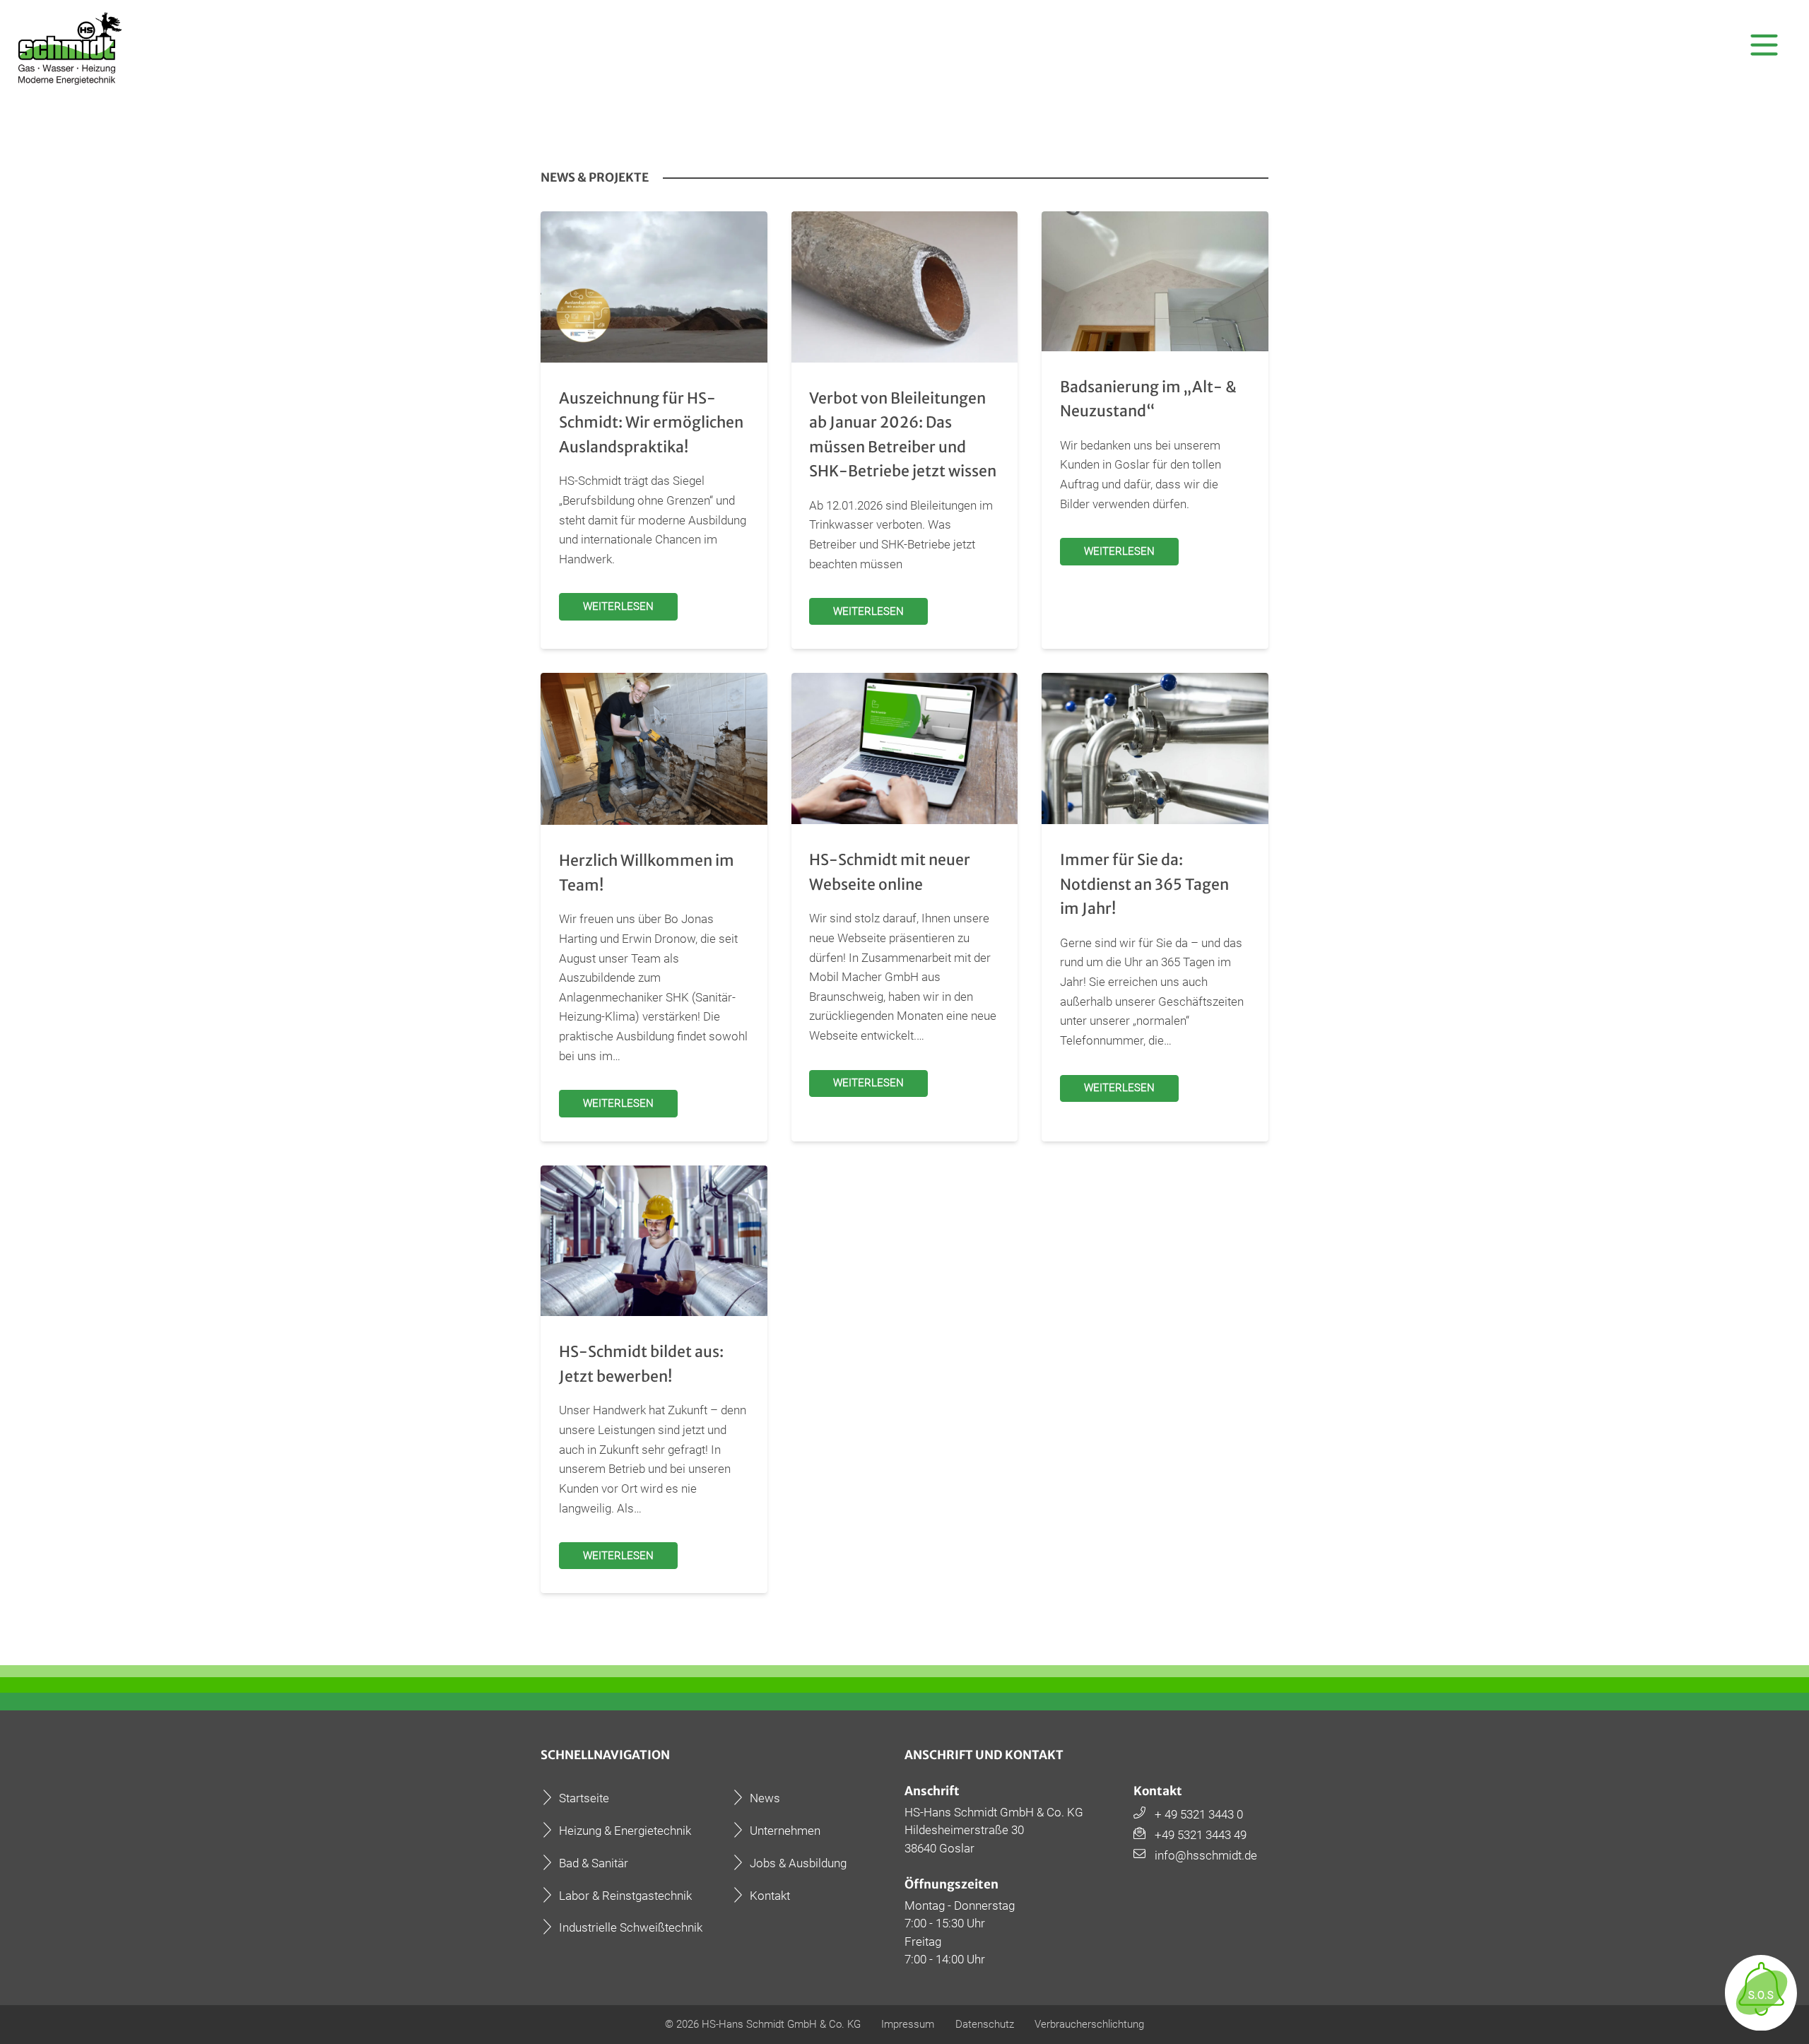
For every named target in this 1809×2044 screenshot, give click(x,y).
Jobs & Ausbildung (798, 1863)
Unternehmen (785, 1831)
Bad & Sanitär (594, 1863)
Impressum (908, 2024)
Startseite (584, 1798)
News (765, 1798)
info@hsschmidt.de (1206, 1855)
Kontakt (770, 1896)
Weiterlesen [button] (618, 606)
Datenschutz (985, 2024)
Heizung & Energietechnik (625, 1831)
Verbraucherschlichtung (1089, 2024)
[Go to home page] (72, 48)
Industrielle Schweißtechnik (631, 1927)
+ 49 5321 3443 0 (1199, 1814)
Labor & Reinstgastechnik (625, 1896)
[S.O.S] (1761, 2023)
